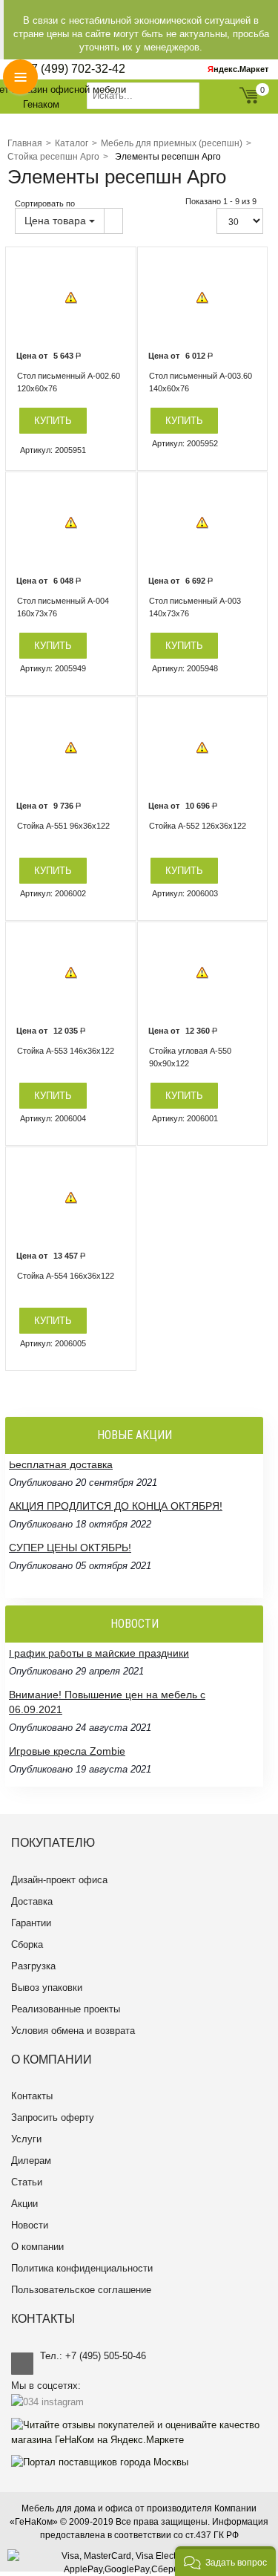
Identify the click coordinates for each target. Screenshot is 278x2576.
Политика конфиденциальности (82, 2268)
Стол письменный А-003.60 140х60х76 (201, 382)
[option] (71, 298)
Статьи (27, 2182)
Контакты (32, 2096)
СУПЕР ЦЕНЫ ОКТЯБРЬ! (70, 1516)
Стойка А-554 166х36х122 (66, 1276)
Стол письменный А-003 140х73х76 (195, 607)
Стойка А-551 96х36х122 (63, 826)
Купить (53, 421)
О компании (37, 2247)
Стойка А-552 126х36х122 (198, 826)
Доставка (32, 1901)
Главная (25, 143)
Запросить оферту (53, 2117)
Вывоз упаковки (47, 1988)
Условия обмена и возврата (73, 2031)
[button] (225, 2561)
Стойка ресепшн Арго (53, 157)
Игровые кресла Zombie (67, 1720)
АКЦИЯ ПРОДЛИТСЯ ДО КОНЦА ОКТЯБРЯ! (116, 1475)
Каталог (72, 143)
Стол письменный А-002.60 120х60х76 (69, 382)
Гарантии (31, 1923)
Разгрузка (33, 1966)
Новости (30, 2225)
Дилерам (31, 2161)
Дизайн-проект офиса (59, 1880)
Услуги (26, 2139)
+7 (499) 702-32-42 (75, 69)
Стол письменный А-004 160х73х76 (63, 607)
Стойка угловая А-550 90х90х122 (190, 1057)
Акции (24, 2204)
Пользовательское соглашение (81, 2290)
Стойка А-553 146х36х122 (66, 1051)
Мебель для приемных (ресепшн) (172, 143)
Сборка (27, 1944)
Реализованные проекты (66, 2009)
